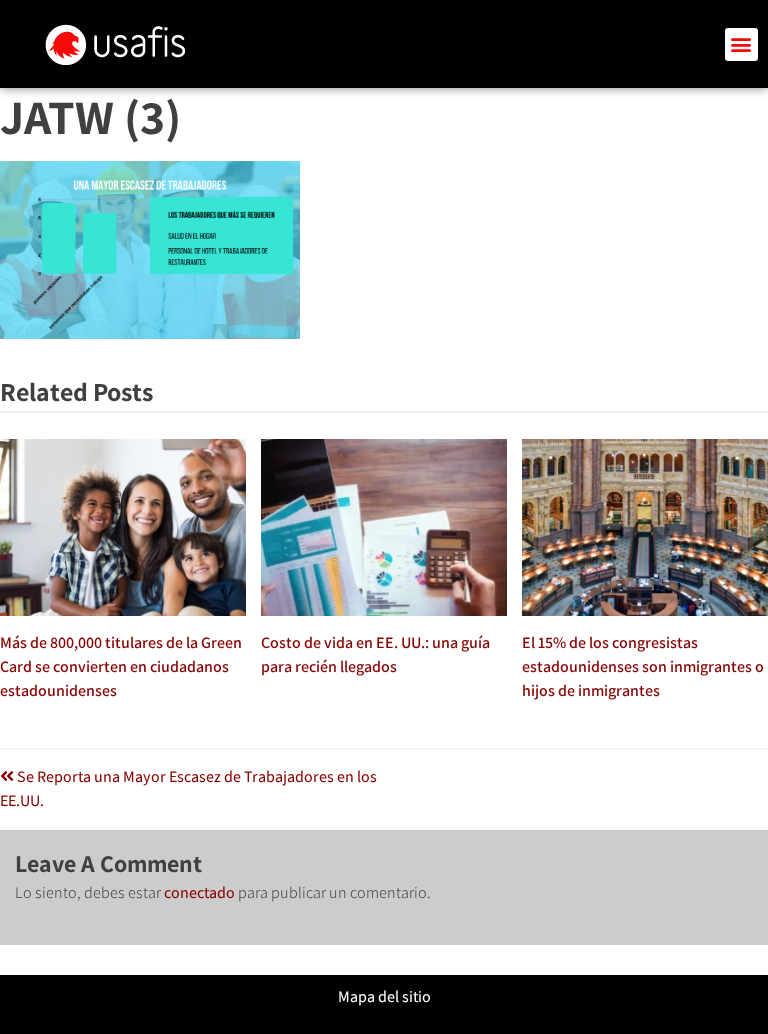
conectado (199, 892)
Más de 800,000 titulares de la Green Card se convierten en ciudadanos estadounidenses (121, 666)
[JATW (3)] (150, 333)
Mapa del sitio (384, 996)
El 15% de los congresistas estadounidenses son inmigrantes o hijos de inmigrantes (643, 666)
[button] (741, 44)
